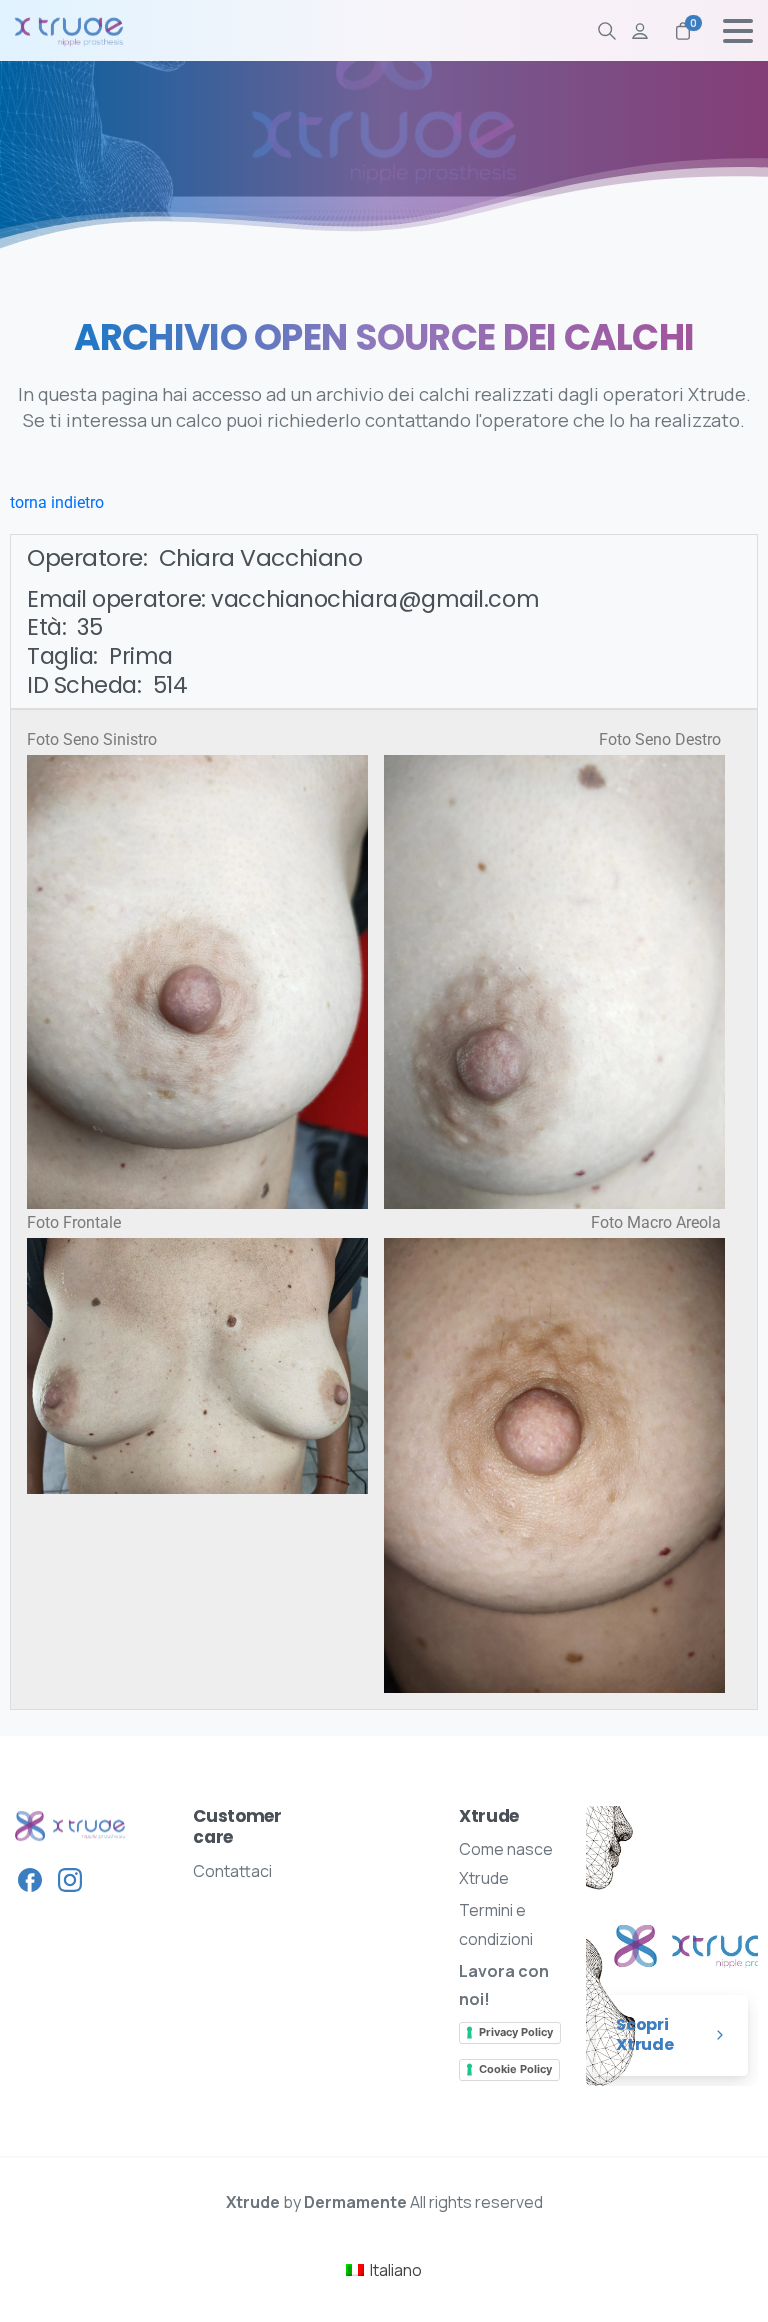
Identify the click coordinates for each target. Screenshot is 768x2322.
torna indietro (57, 502)
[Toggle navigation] (738, 31)
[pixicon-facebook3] (30, 1879)
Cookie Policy (515, 2069)
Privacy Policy (516, 2032)
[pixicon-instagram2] (70, 1879)
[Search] (607, 31)
